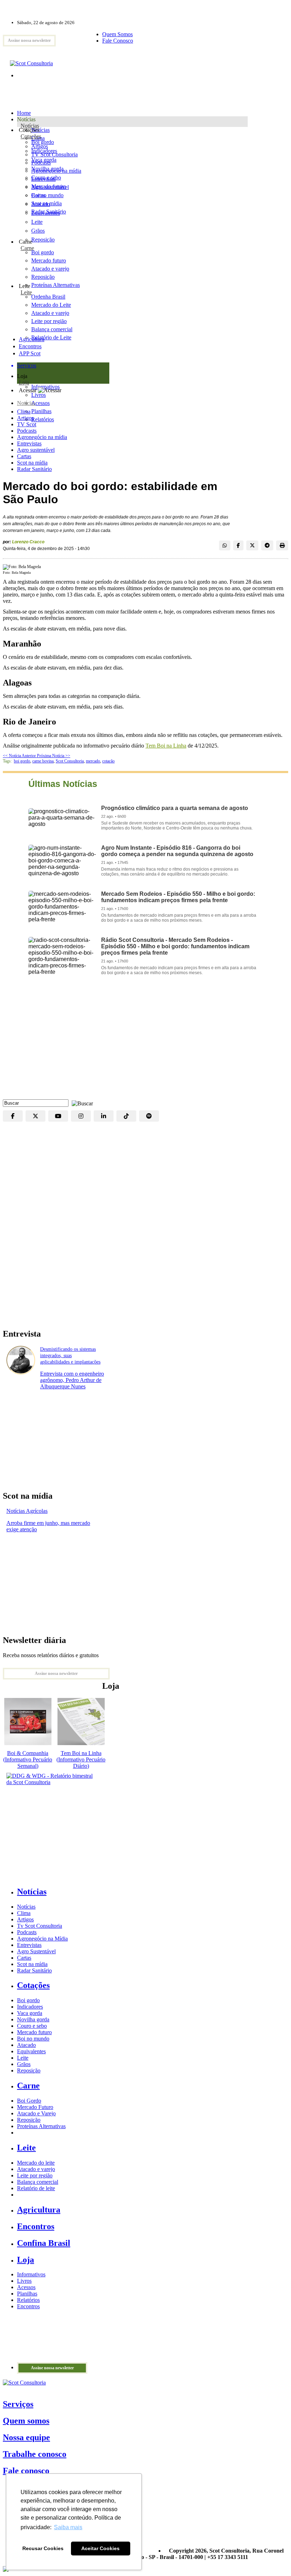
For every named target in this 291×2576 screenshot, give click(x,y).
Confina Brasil (44, 2243)
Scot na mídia (32, 463)
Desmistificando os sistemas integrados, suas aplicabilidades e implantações (70, 1356)
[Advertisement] (145, 1043)
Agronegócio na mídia (42, 437)
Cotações (31, 136)
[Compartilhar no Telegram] (267, 545)
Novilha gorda (47, 169)
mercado (93, 761)
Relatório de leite (36, 2188)
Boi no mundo (47, 195)
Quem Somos (117, 34)
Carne (27, 248)
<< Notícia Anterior (20, 756)
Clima (24, 412)
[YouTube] (58, 1116)
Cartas (24, 456)
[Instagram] (81, 1116)
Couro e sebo (46, 177)
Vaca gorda (44, 160)
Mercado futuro (49, 186)
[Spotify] (149, 1116)
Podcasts (27, 431)
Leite (37, 222)
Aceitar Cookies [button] (100, 2548)
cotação (108, 761)
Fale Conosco (118, 41)
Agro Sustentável (36, 1951)
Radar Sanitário (34, 469)
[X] (35, 1116)
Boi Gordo (29, 2101)
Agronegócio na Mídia (42, 1939)
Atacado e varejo (36, 2169)
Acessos (26, 2287)
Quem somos (26, 2421)
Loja (24, 382)
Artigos (25, 418)
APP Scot (30, 353)
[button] (81, 1103)
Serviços (18, 2404)
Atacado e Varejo (36, 2113)
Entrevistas (29, 443)
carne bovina (43, 761)
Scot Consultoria (70, 761)
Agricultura (32, 339)
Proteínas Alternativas (41, 2126)
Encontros (30, 346)
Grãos (38, 231)
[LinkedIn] (104, 1116)
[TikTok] (126, 1116)
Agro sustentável (36, 450)
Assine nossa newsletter (29, 40)
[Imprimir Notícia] (282, 545)
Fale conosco (26, 2471)
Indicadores (44, 151)
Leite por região (35, 2175)
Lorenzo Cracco (28, 542)
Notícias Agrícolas (27, 1511)
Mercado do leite (36, 2163)
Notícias (30, 126)
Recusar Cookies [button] (43, 2548)
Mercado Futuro (35, 2107)
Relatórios (28, 2300)
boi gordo (22, 761)
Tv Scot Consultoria (40, 1926)
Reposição (43, 240)
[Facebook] (13, 1116)
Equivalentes (46, 213)
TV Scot (27, 424)
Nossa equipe (26, 2437)
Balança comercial (38, 2182)
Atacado (41, 204)
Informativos (31, 2274)
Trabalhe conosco (35, 2454)
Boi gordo (43, 142)
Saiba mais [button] (68, 2527)
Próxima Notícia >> (54, 756)
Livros (24, 2281)
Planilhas (27, 2294)
